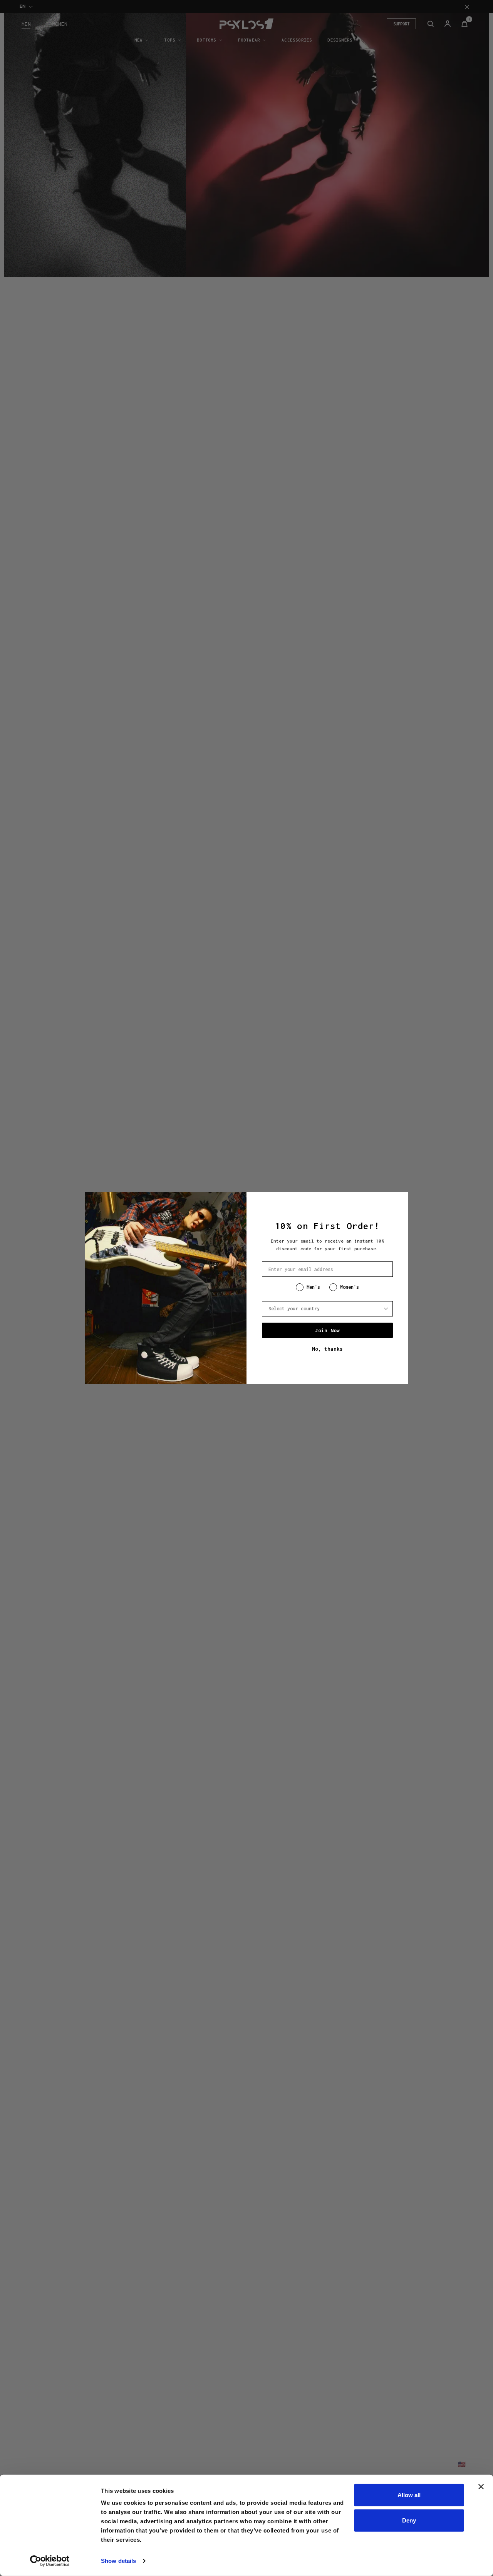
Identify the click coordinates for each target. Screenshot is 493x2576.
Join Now (327, 1330)
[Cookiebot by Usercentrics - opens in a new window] (50, 2561)
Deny (409, 2520)
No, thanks (327, 1349)
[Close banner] (481, 2487)
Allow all (409, 2495)
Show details (118, 2561)
